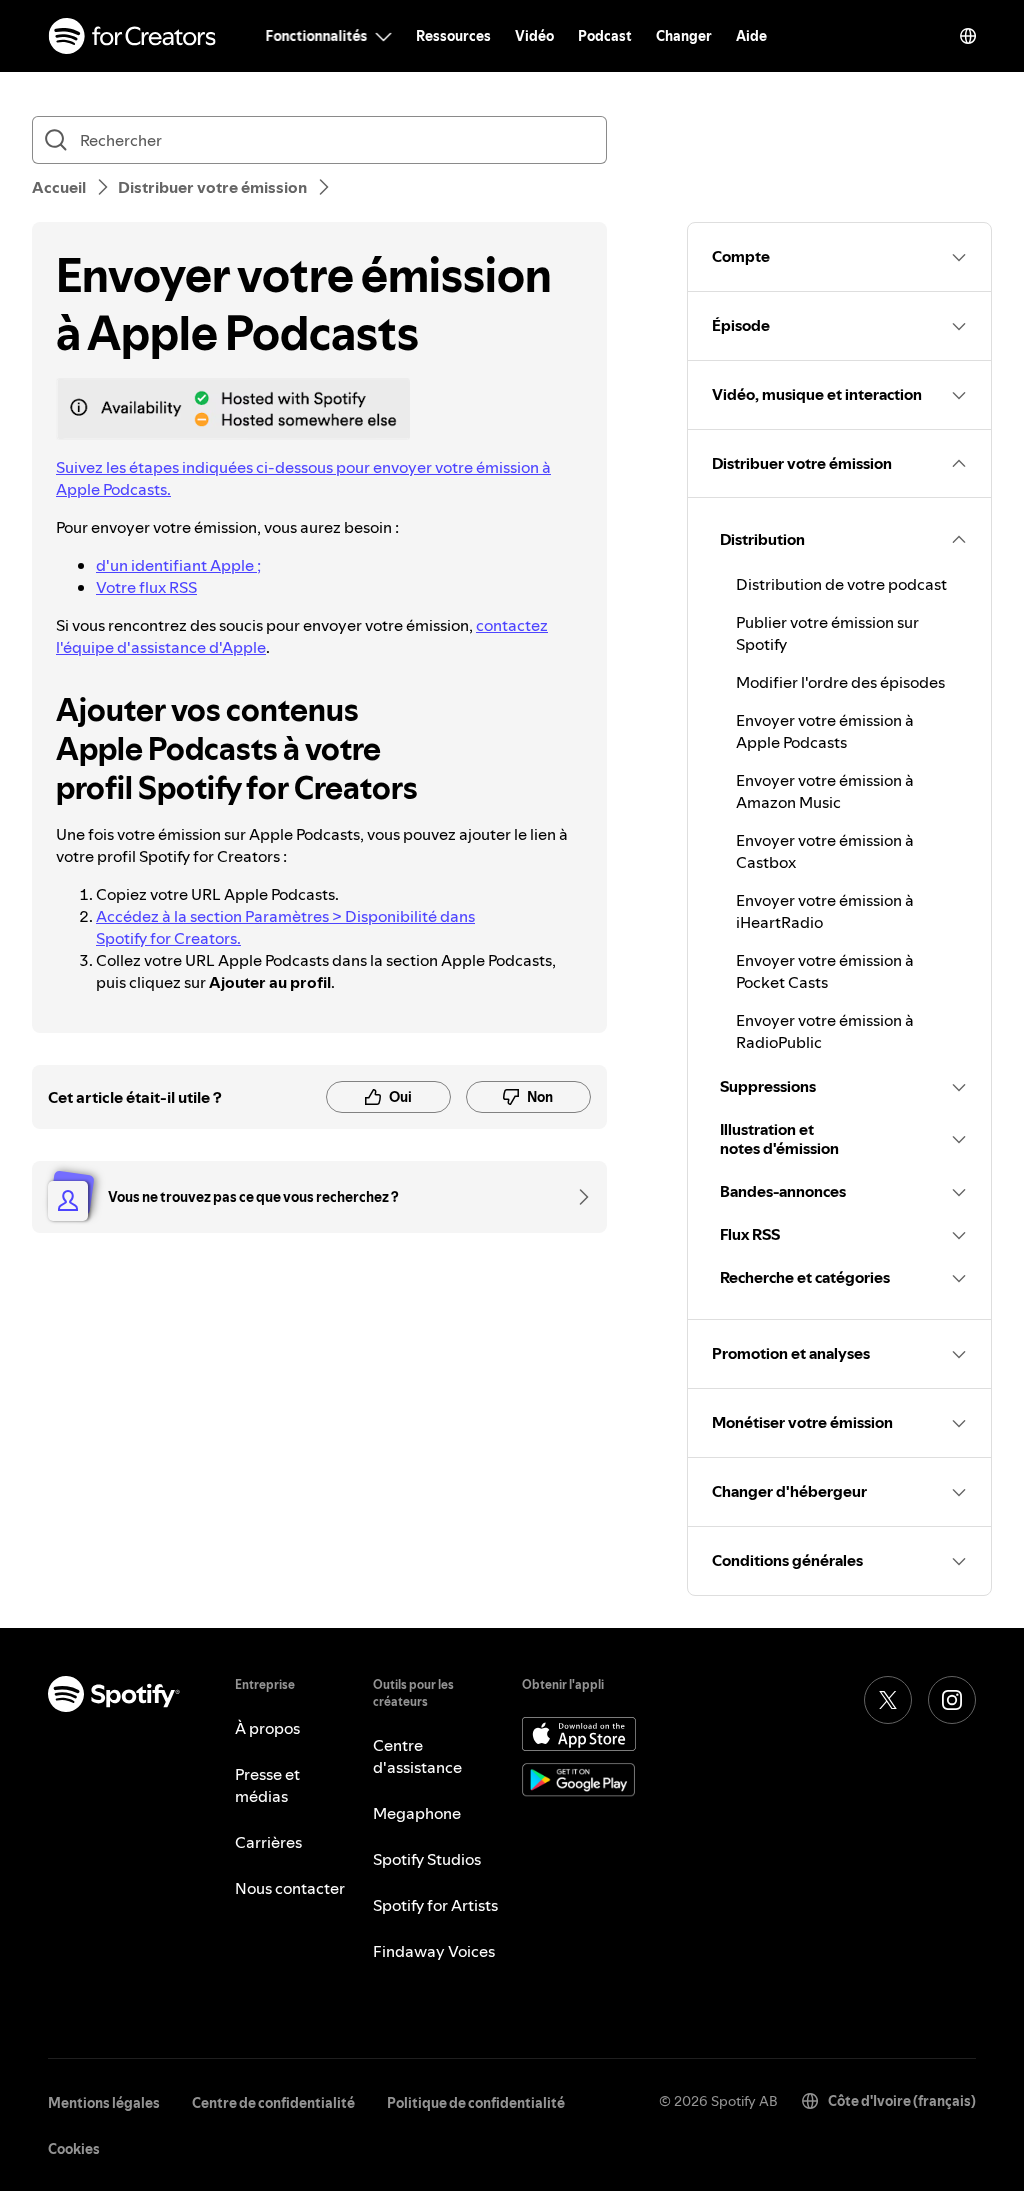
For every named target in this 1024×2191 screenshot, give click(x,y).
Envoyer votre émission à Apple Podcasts (825, 731)
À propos (267, 1728)
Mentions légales (104, 2103)
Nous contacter (290, 1888)
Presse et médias (267, 1785)
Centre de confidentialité (273, 2103)
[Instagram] (952, 1700)
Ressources (453, 36)
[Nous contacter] (577, 1197)
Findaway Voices (434, 1951)
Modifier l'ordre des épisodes (840, 682)
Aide (751, 36)
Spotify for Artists (435, 1905)
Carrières (268, 1842)
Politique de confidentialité (476, 2103)
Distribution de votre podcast (841, 584)
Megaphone (417, 1813)
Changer (684, 36)
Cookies (74, 2149)
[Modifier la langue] (968, 36)
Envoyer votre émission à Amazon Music (825, 791)
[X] (888, 1700)
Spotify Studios (427, 1859)
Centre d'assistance (417, 1756)
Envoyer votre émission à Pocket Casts (825, 971)
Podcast (605, 36)
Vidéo (534, 36)
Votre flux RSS (146, 587)
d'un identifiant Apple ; (178, 565)
